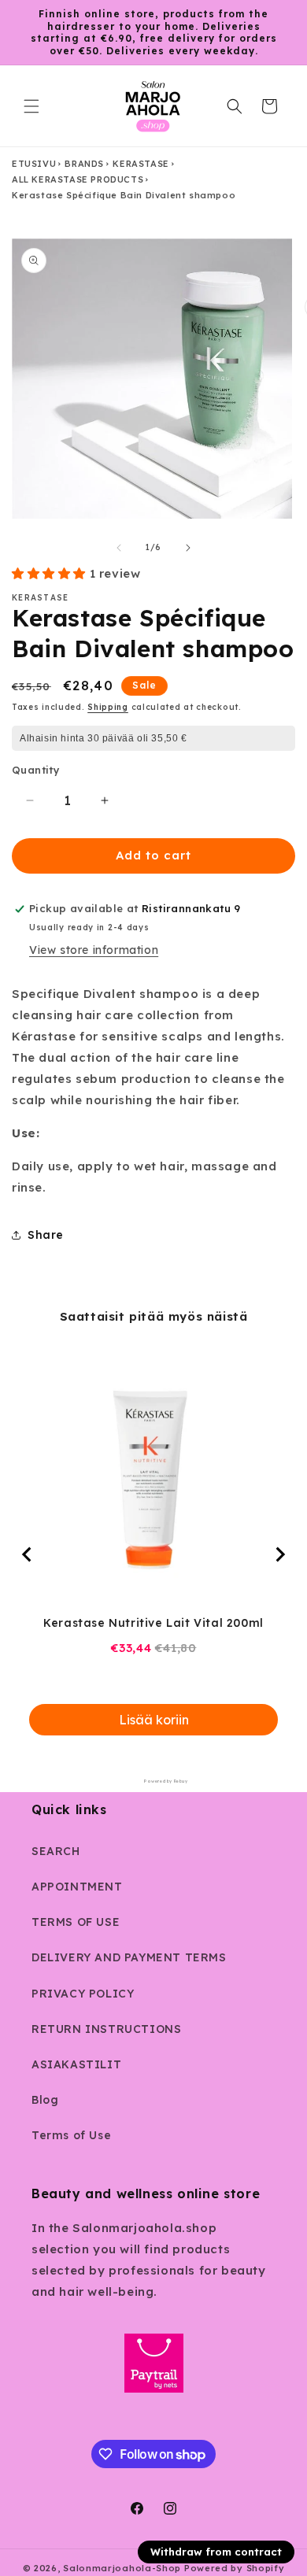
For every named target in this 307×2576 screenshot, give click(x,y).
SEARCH (56, 1851)
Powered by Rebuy (153, 1781)
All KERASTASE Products (78, 179)
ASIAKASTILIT (76, 2064)
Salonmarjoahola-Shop (122, 2568)
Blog (45, 2100)
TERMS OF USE (76, 1922)
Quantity (36, 770)
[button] (31, 106)
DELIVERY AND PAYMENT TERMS (129, 1957)
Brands (84, 164)
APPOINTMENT (77, 1887)
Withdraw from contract (216, 2552)
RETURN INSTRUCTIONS (106, 2029)
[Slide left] (119, 548)
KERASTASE (141, 164)
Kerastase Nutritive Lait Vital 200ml (153, 1623)
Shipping (108, 707)
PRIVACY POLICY (83, 1994)
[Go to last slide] (28, 1554)
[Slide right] (188, 548)
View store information (94, 950)
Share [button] (46, 1235)
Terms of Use (71, 2135)
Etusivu (34, 164)
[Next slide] (279, 1554)
